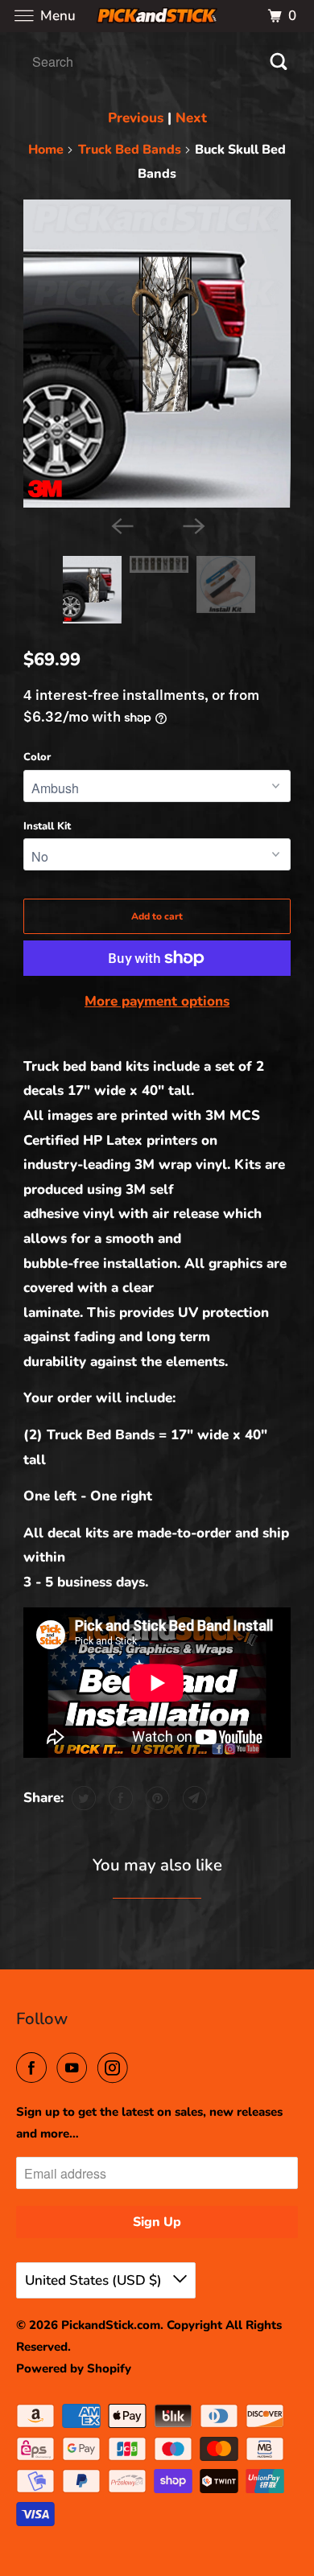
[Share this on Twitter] (82, 1798)
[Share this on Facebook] (119, 1798)
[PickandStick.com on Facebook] (35, 2068)
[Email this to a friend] (193, 1798)
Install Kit (47, 826)
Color (37, 757)
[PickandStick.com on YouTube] (75, 2068)
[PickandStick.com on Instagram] (116, 2068)
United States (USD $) (95, 2280)
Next (191, 118)
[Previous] (122, 525)
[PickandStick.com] (157, 16)
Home (46, 150)
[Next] (192, 525)
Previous (136, 118)
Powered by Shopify (74, 2368)
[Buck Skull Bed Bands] (157, 354)
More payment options (157, 1001)
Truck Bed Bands (130, 150)
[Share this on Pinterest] (156, 1798)
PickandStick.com (111, 2325)
